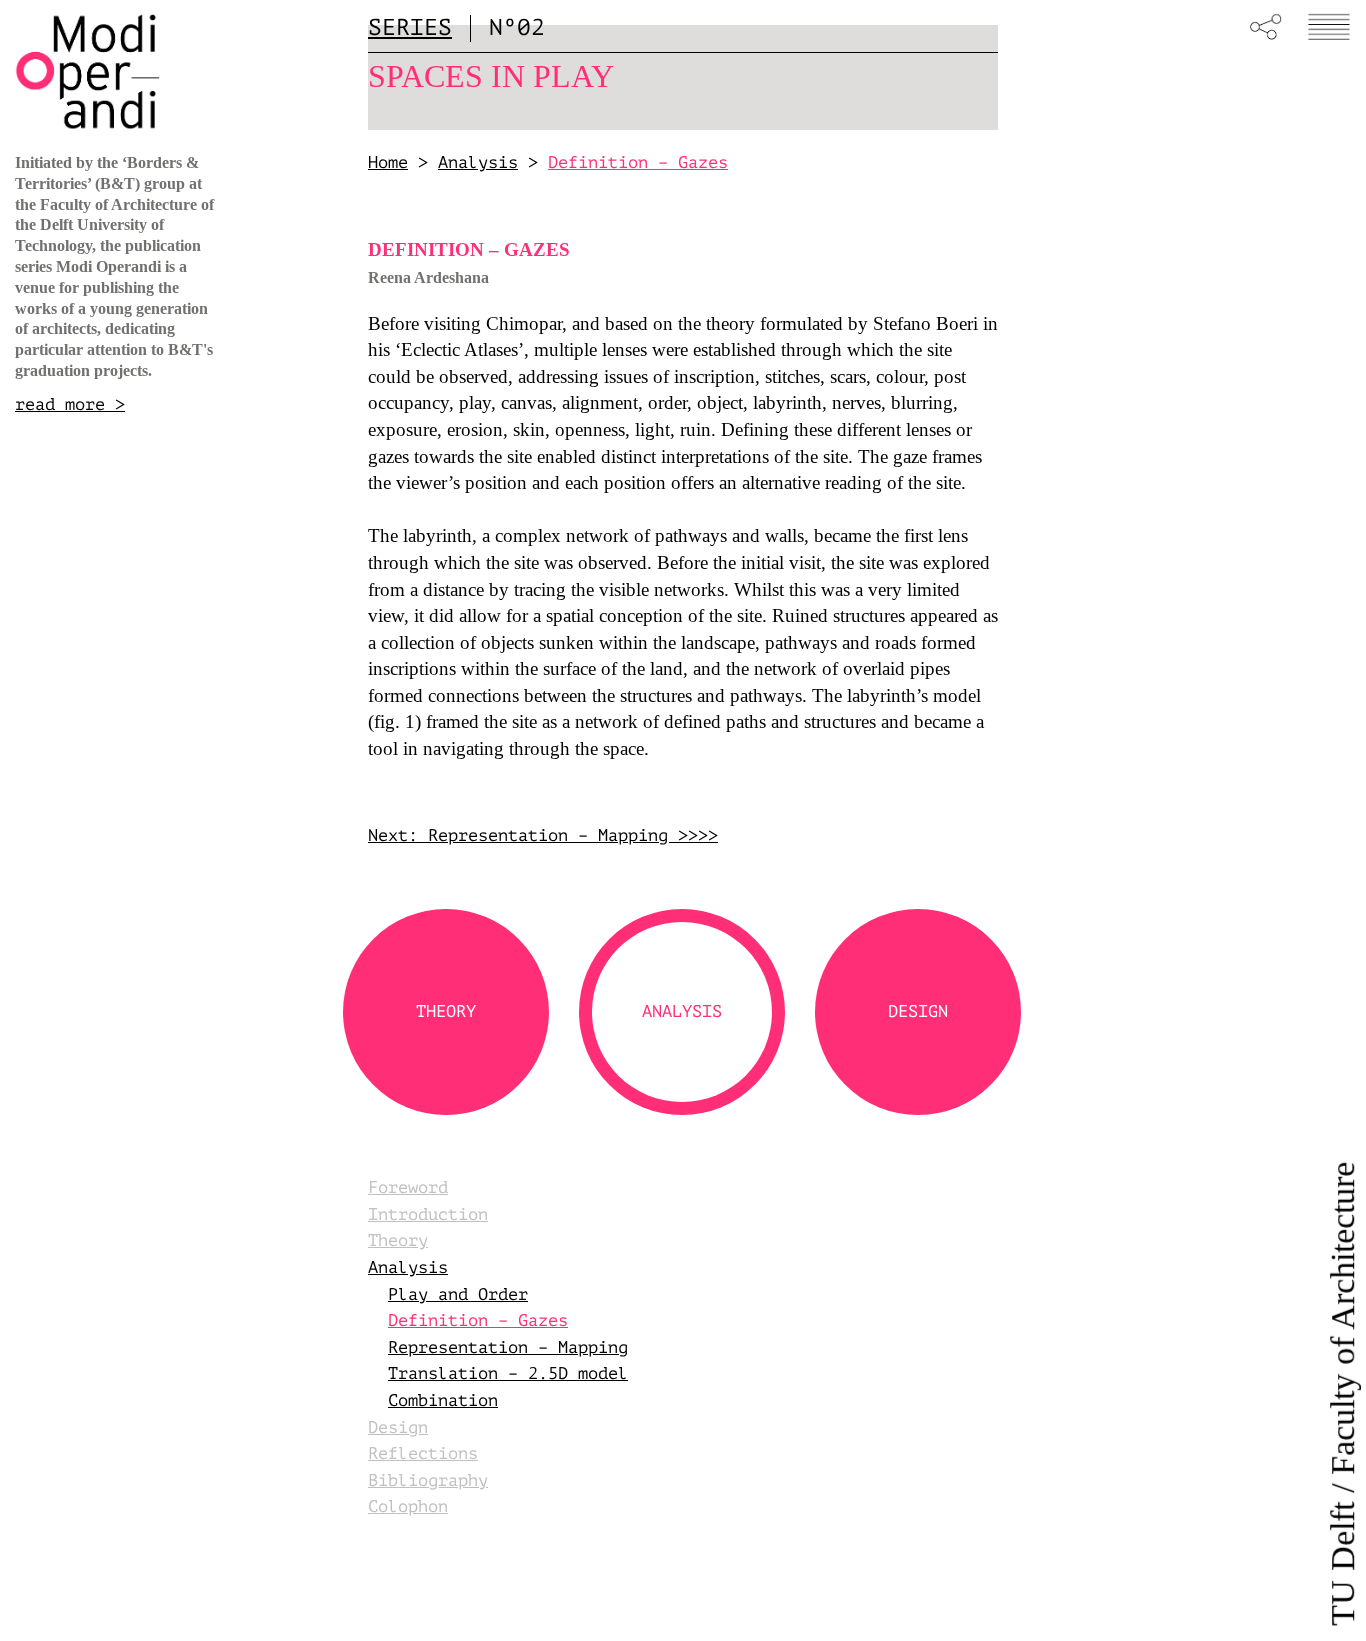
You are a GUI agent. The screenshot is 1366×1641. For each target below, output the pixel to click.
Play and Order (458, 1294)
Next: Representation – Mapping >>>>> (548, 835)
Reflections (423, 1453)
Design (398, 1427)
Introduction (428, 1214)
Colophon (408, 1506)
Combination (443, 1400)
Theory (398, 1240)
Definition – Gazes (478, 1320)
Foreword (408, 1187)
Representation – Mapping (508, 1347)
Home (388, 162)
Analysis (478, 162)
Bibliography (428, 1480)
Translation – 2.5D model (508, 1373)
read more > (70, 404)
